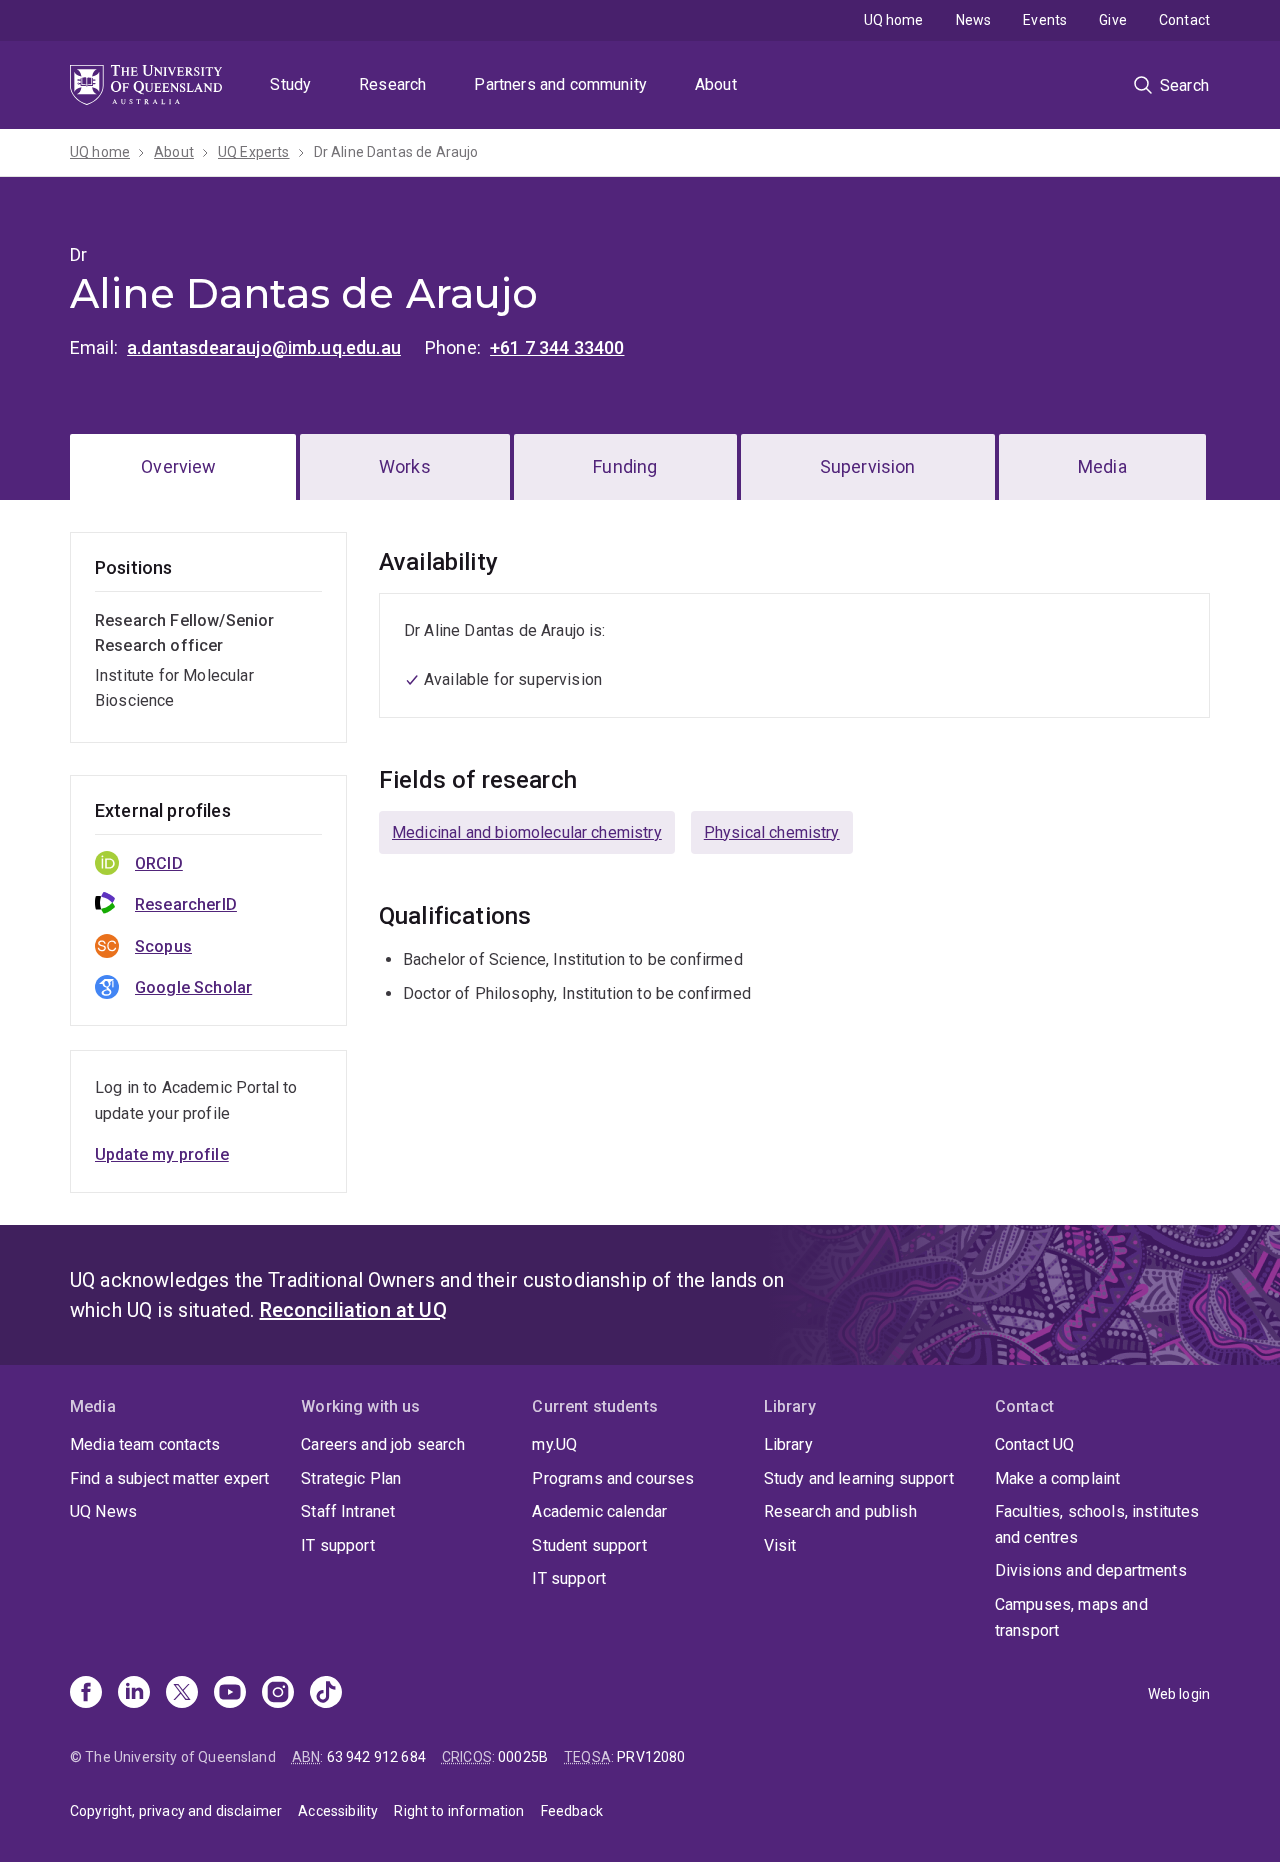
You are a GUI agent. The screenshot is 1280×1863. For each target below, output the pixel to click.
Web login (1179, 1694)
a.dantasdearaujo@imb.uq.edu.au (264, 347)
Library (788, 1444)
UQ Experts (254, 152)
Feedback (572, 1811)
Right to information (459, 1811)
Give (1113, 20)
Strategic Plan (351, 1478)
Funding (625, 466)
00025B (523, 1757)
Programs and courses (613, 1478)
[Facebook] (86, 1694)
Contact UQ (1035, 1444)
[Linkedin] (134, 1694)
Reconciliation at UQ (353, 1310)
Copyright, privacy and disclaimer (176, 1811)
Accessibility (338, 1811)
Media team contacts (145, 1444)
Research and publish (840, 1511)
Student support (589, 1545)
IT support (338, 1545)
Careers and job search (383, 1444)
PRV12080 (651, 1757)
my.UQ (554, 1444)
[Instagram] (278, 1694)
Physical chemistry (772, 832)
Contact (1184, 20)
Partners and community (560, 84)
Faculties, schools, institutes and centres (1097, 1524)
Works (405, 466)
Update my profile (162, 1154)
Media (1102, 466)
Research (392, 84)
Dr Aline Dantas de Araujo (396, 152)
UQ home (894, 20)
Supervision (868, 466)
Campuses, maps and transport (1071, 1617)
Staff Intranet (348, 1511)
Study (290, 84)
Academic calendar (599, 1511)
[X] (182, 1694)
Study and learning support (859, 1478)
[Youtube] (230, 1694)
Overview (178, 466)
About (716, 84)
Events (1045, 20)
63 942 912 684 (376, 1757)
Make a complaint (1058, 1478)
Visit (780, 1545)
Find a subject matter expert (169, 1478)
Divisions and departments (1091, 1570)
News (974, 20)
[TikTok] (326, 1694)
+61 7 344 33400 (557, 347)
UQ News (103, 1511)
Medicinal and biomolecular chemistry (527, 832)
